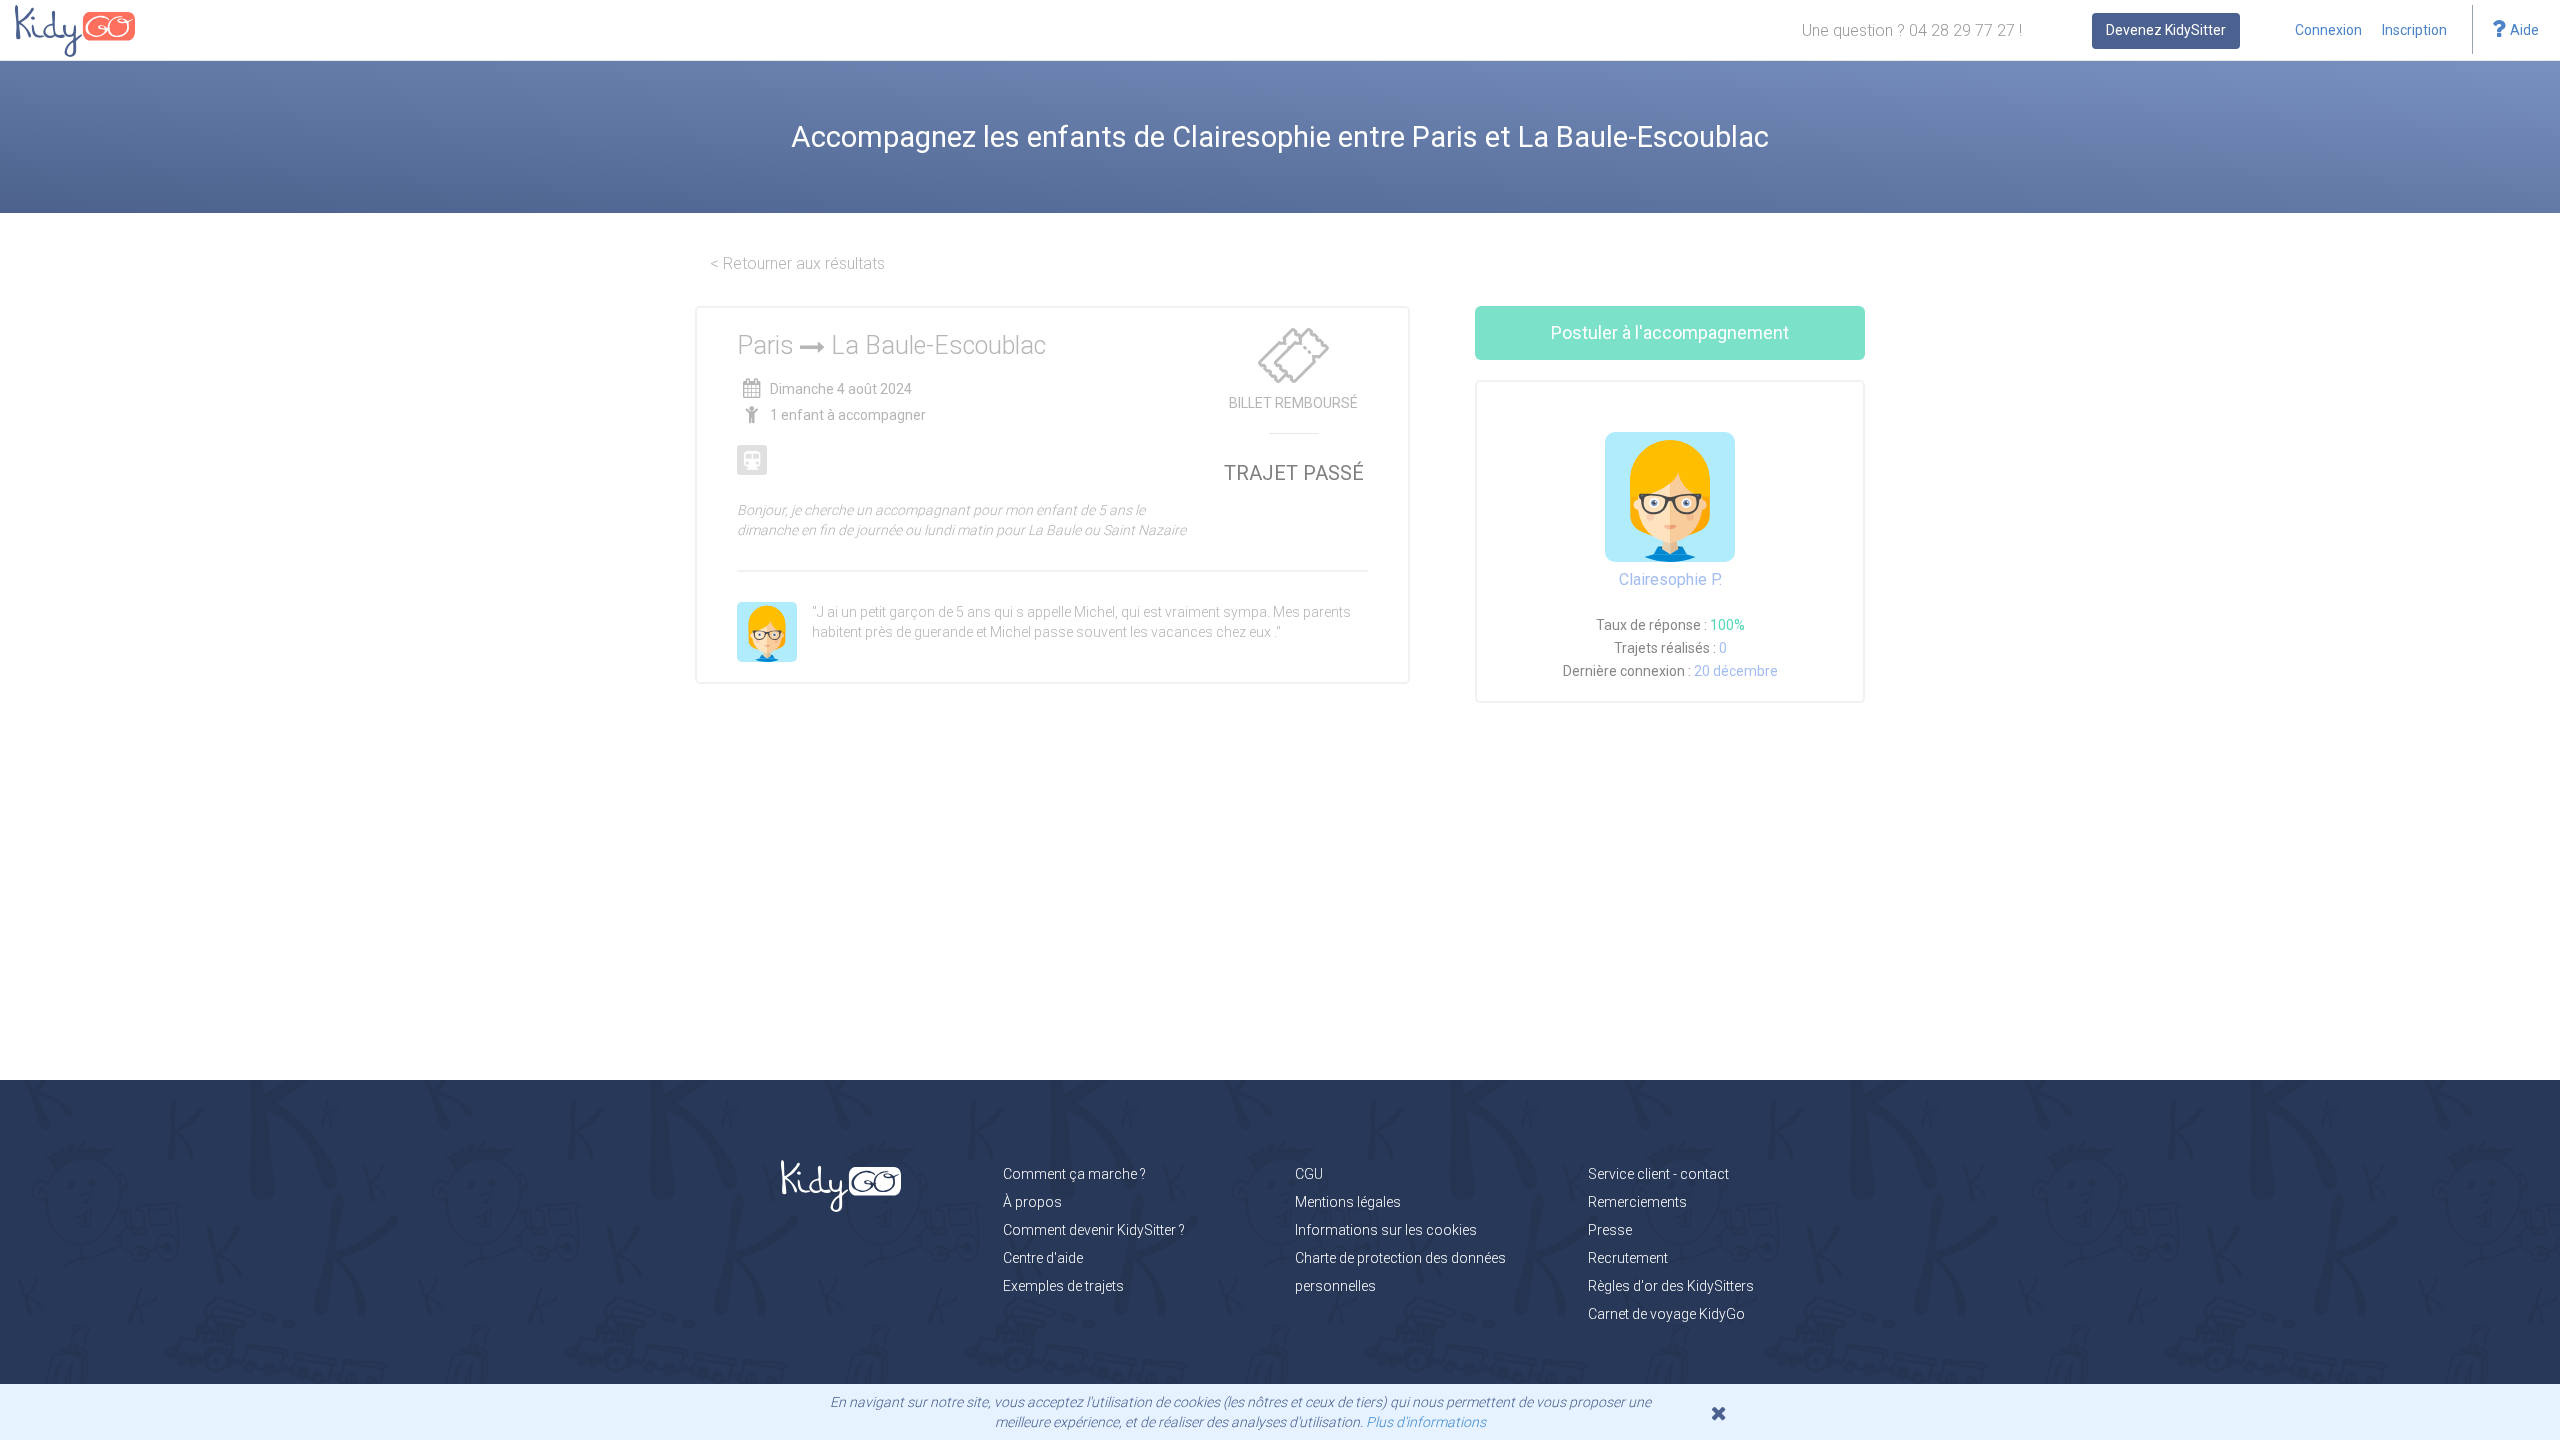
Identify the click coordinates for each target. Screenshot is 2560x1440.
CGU (1309, 1174)
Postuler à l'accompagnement (1670, 332)
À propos (1032, 1202)
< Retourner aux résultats (797, 263)
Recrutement (1628, 1258)
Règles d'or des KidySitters (1671, 1286)
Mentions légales (1348, 1202)
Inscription (2414, 30)
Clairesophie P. (1670, 579)
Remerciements (1637, 1202)
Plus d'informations (1426, 1422)
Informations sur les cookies (1386, 1230)
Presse (1610, 1230)
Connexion (2328, 30)
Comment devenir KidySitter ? (1094, 1230)
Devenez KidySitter (2166, 30)
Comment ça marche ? (1074, 1174)
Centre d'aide (1043, 1258)
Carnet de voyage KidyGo (1666, 1314)
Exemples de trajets (1063, 1286)
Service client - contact (1658, 1174)
